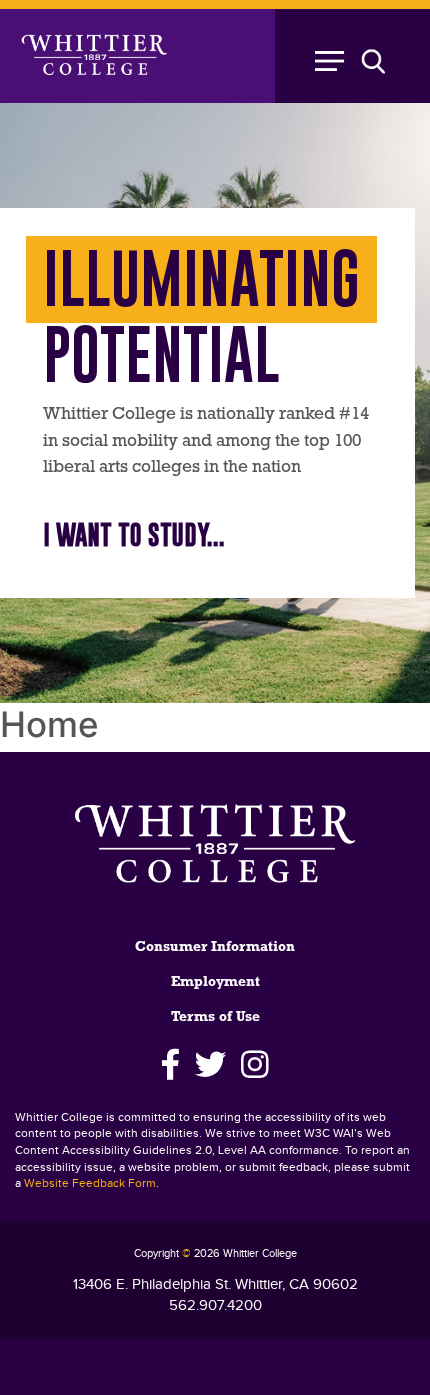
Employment (215, 982)
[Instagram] (255, 1065)
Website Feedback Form (90, 1183)
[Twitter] (210, 1065)
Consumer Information (215, 947)
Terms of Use (215, 1017)
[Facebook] (170, 1065)
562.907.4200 (215, 1305)
